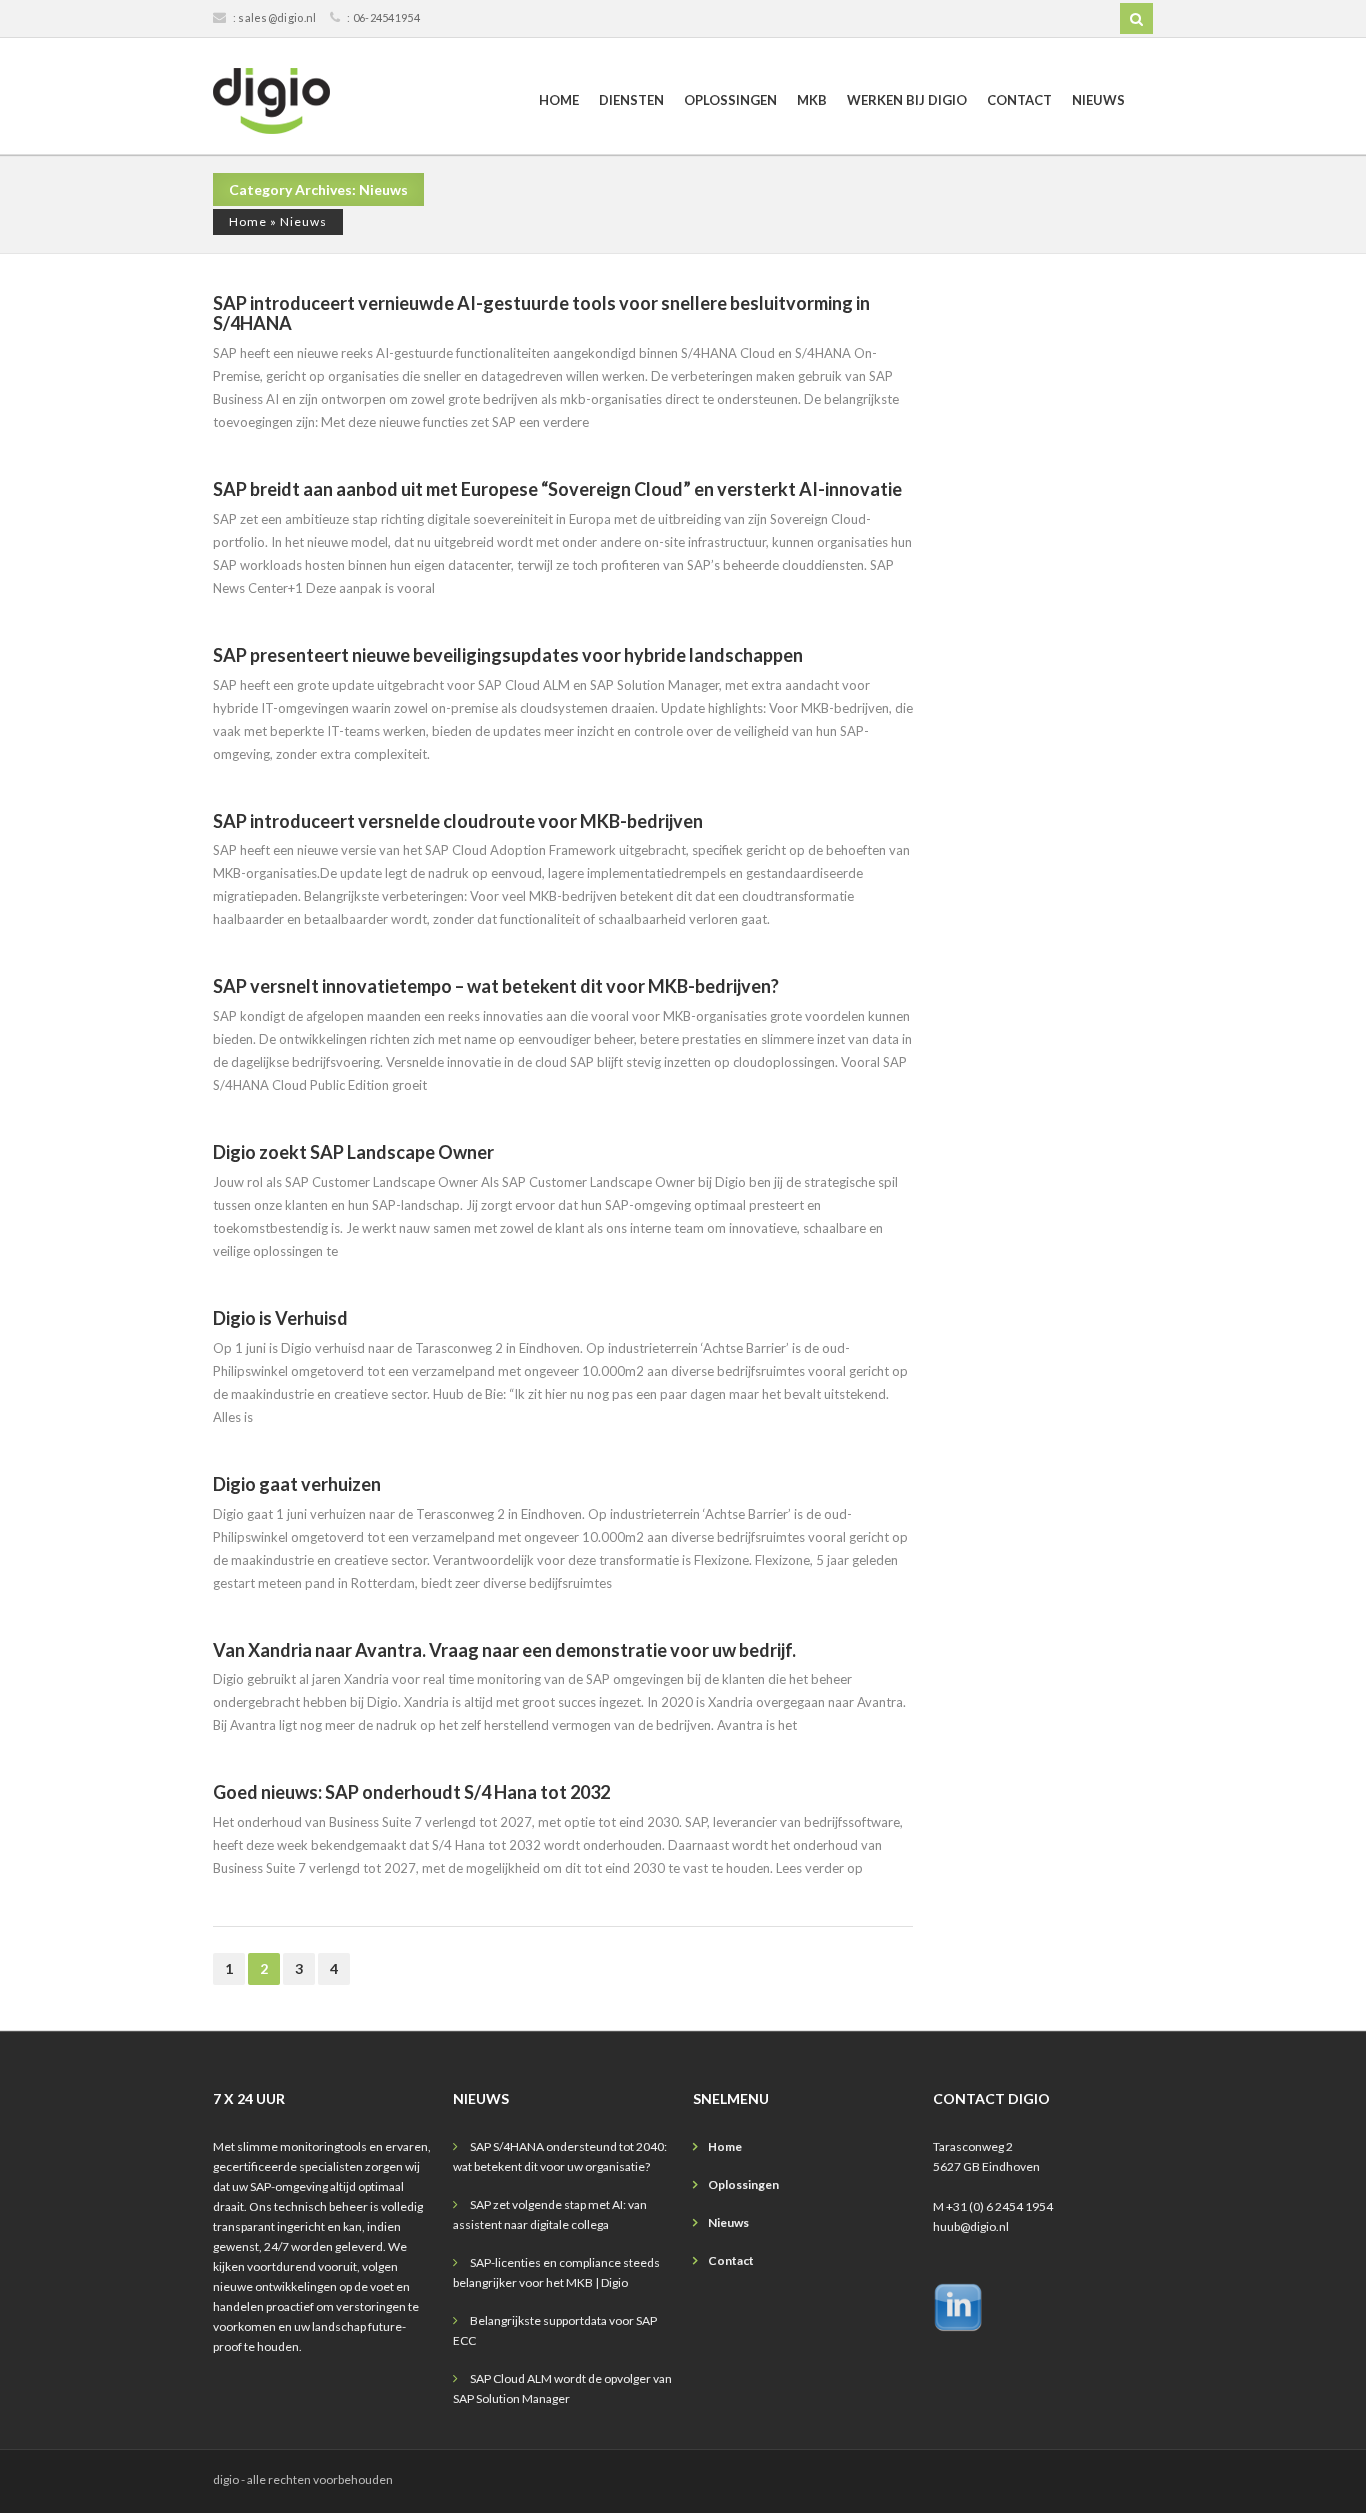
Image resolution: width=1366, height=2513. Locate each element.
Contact (1019, 100)
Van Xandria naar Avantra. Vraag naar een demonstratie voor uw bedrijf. (504, 1650)
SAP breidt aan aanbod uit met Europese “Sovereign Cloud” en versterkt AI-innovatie (557, 489)
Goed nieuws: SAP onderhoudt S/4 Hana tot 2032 (411, 1792)
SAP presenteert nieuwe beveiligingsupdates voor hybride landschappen (508, 655)
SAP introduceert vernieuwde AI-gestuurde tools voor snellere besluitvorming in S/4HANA (541, 313)
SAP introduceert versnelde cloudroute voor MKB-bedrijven (458, 821)
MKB (812, 100)
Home (559, 100)
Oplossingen (730, 100)
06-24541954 (386, 17)
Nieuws (1098, 100)
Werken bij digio (907, 100)
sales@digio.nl (277, 17)
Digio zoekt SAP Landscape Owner (353, 1152)
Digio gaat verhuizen (297, 1484)
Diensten (631, 100)
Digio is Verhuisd (280, 1318)
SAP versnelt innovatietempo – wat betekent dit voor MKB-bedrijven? (496, 986)
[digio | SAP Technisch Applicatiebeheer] (271, 101)
